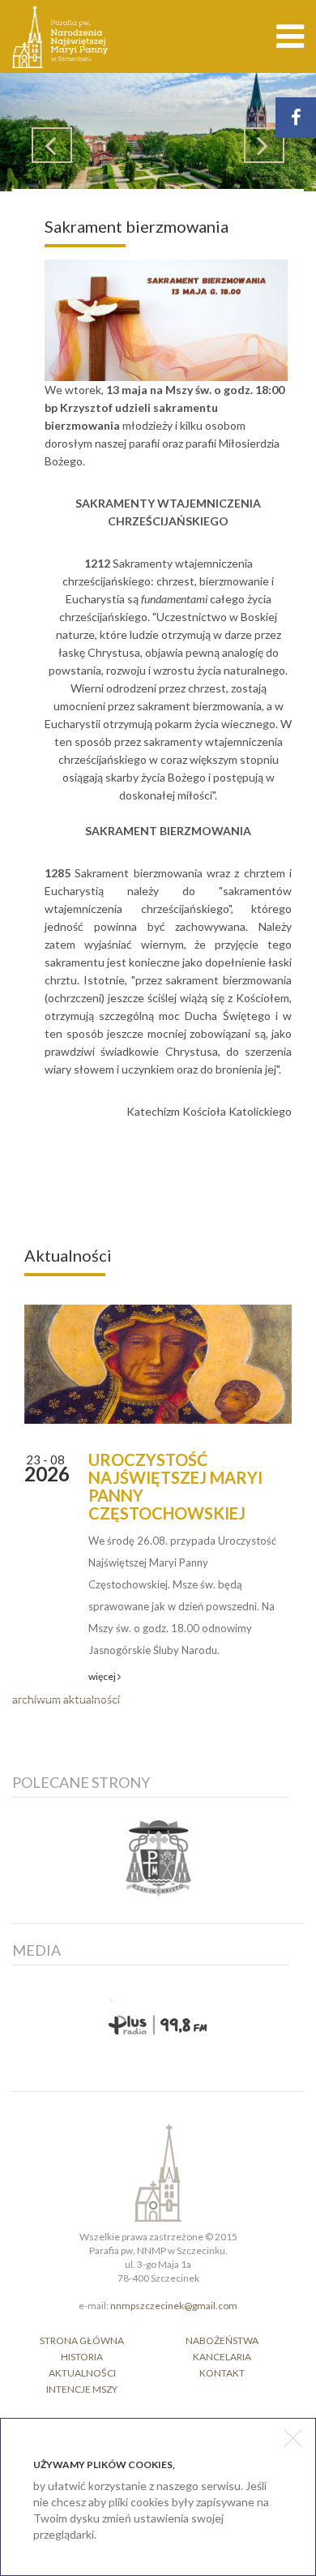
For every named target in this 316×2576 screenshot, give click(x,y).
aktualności (82, 2373)
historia (82, 2357)
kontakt (222, 2373)
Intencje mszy (82, 2389)
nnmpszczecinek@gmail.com (174, 2306)
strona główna (82, 2340)
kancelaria (222, 2357)
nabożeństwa (222, 2340)
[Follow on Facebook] (296, 118)
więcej (103, 1676)
